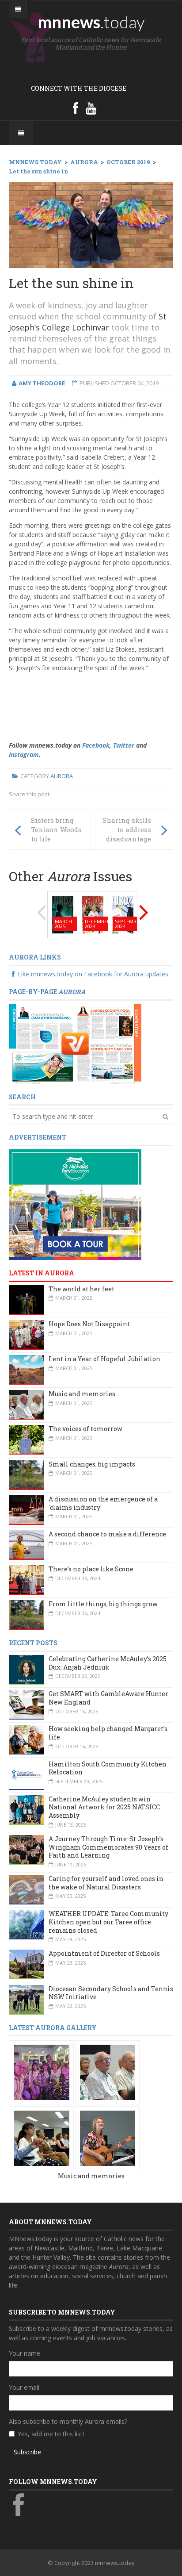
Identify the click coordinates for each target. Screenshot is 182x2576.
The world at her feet (82, 1289)
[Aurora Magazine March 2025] (63, 914)
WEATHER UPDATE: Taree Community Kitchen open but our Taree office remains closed (108, 1922)
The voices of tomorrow (85, 1429)
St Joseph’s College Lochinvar (88, 322)
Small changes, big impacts (92, 1464)
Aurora (62, 776)
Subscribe (27, 2452)
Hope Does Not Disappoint (89, 1324)
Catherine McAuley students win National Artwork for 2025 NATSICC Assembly (104, 1807)
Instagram (24, 754)
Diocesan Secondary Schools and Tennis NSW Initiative (111, 1993)
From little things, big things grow (103, 1604)
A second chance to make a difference (107, 1534)
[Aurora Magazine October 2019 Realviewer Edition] (75, 1043)
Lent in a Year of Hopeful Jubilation (104, 1359)
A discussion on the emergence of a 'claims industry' (103, 1503)
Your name (25, 2353)
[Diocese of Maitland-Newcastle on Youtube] (91, 108)
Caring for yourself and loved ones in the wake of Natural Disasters (106, 1883)
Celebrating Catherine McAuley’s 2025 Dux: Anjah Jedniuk (108, 1663)
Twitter (124, 745)
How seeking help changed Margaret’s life (108, 1733)
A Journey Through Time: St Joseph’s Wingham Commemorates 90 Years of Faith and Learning (108, 1847)
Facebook (96, 745)
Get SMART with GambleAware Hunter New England (108, 1698)
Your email (24, 2387)
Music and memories (82, 1394)
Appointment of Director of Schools (104, 1953)
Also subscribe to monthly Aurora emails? (68, 2421)
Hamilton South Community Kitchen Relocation (108, 1768)
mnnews (91, 22)
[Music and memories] (42, 2072)
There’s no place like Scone (91, 1569)
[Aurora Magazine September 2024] (123, 914)
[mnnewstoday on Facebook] (76, 108)
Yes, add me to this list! (51, 2434)
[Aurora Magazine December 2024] (93, 914)
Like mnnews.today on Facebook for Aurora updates (93, 974)
